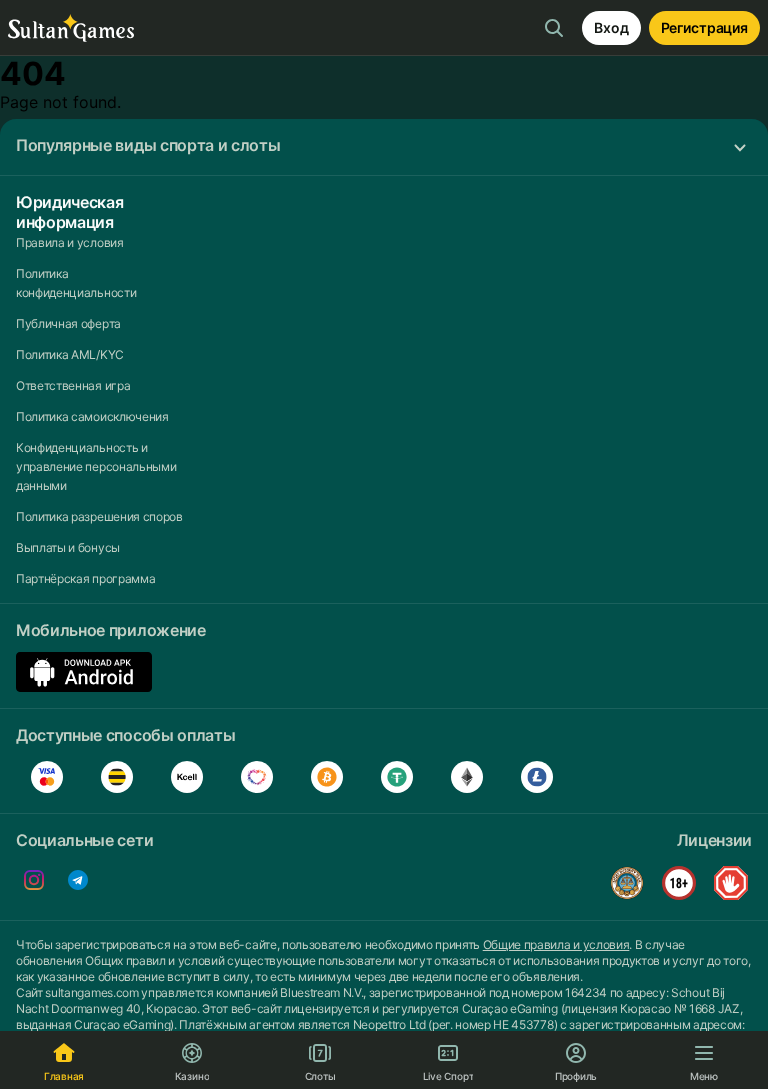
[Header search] (554, 28)
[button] (384, 147)
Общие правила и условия (556, 944)
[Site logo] (71, 28)
